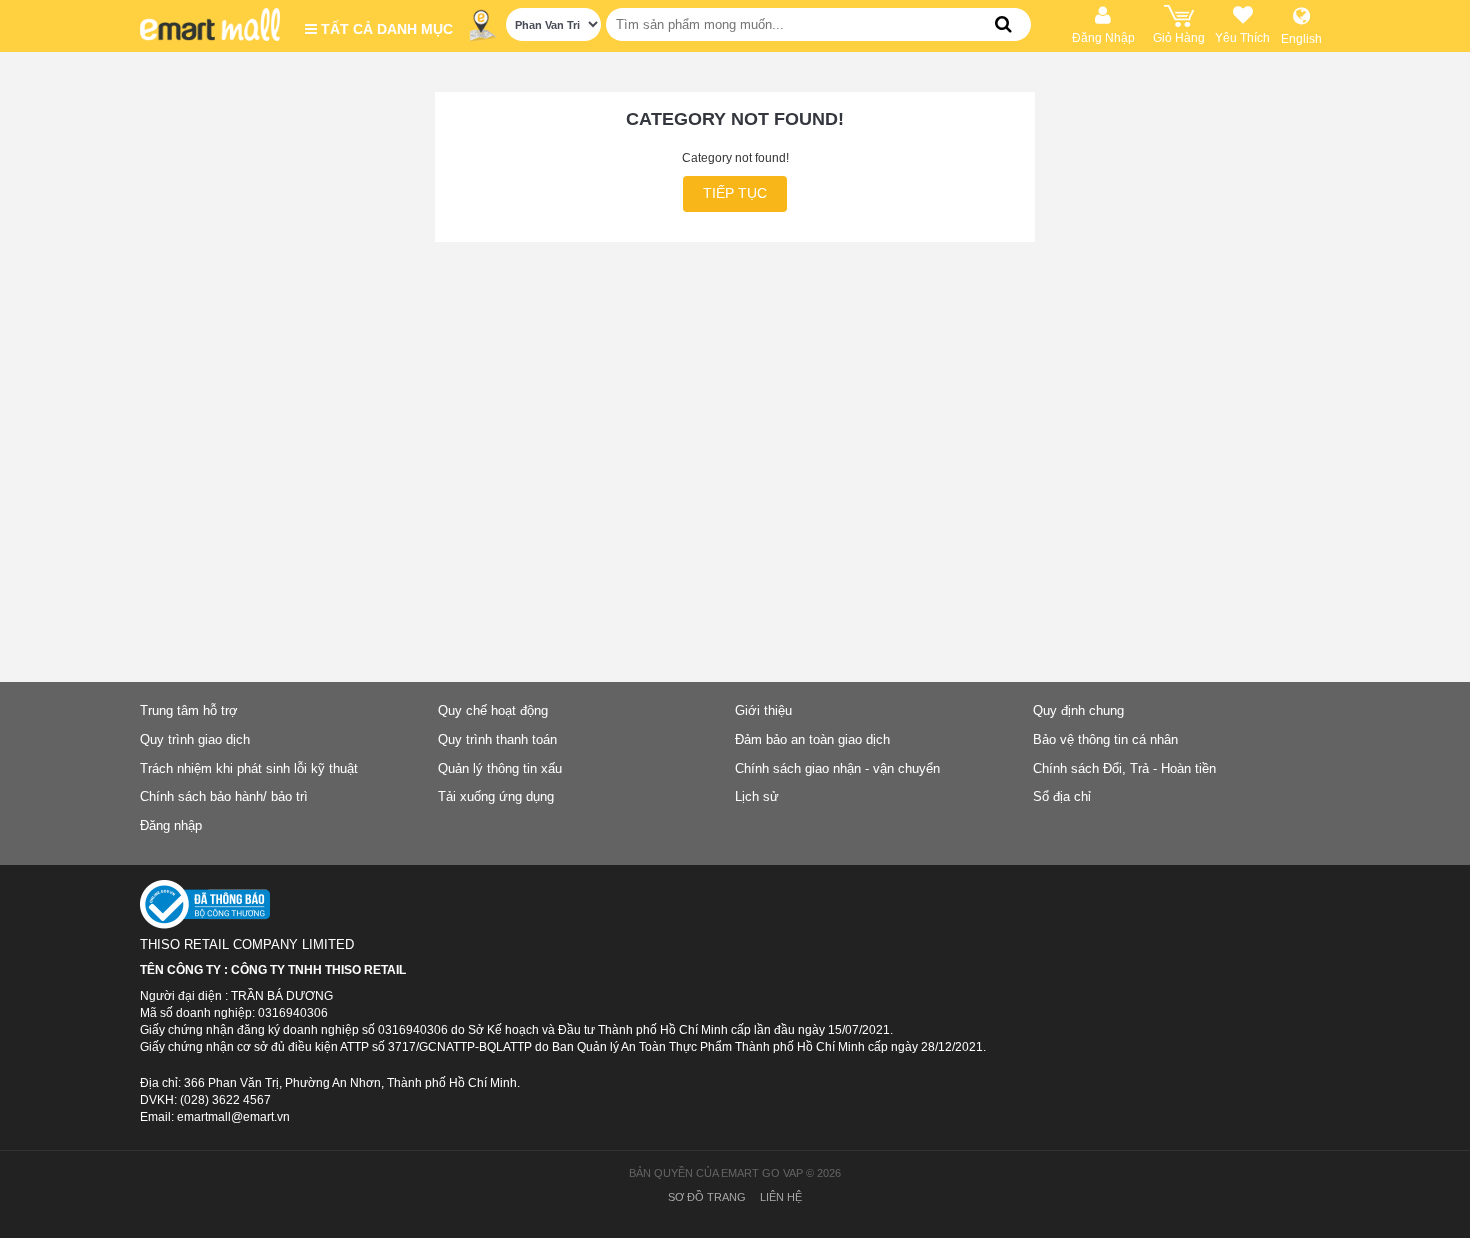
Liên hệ (781, 1197)
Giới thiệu (763, 710)
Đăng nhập (171, 825)
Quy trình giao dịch (195, 739)
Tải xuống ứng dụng (496, 796)
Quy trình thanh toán (497, 739)
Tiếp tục (735, 193)
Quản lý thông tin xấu (500, 768)
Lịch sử (757, 796)
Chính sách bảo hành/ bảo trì (224, 796)
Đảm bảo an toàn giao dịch (812, 739)
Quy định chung (1078, 710)
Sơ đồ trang (707, 1197)
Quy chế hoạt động (493, 710)
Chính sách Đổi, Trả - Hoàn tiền (1124, 768)
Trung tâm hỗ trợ (189, 710)
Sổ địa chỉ (1062, 796)
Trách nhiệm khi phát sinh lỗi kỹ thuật (249, 768)
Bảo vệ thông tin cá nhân (1105, 739)
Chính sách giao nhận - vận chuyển (837, 768)
